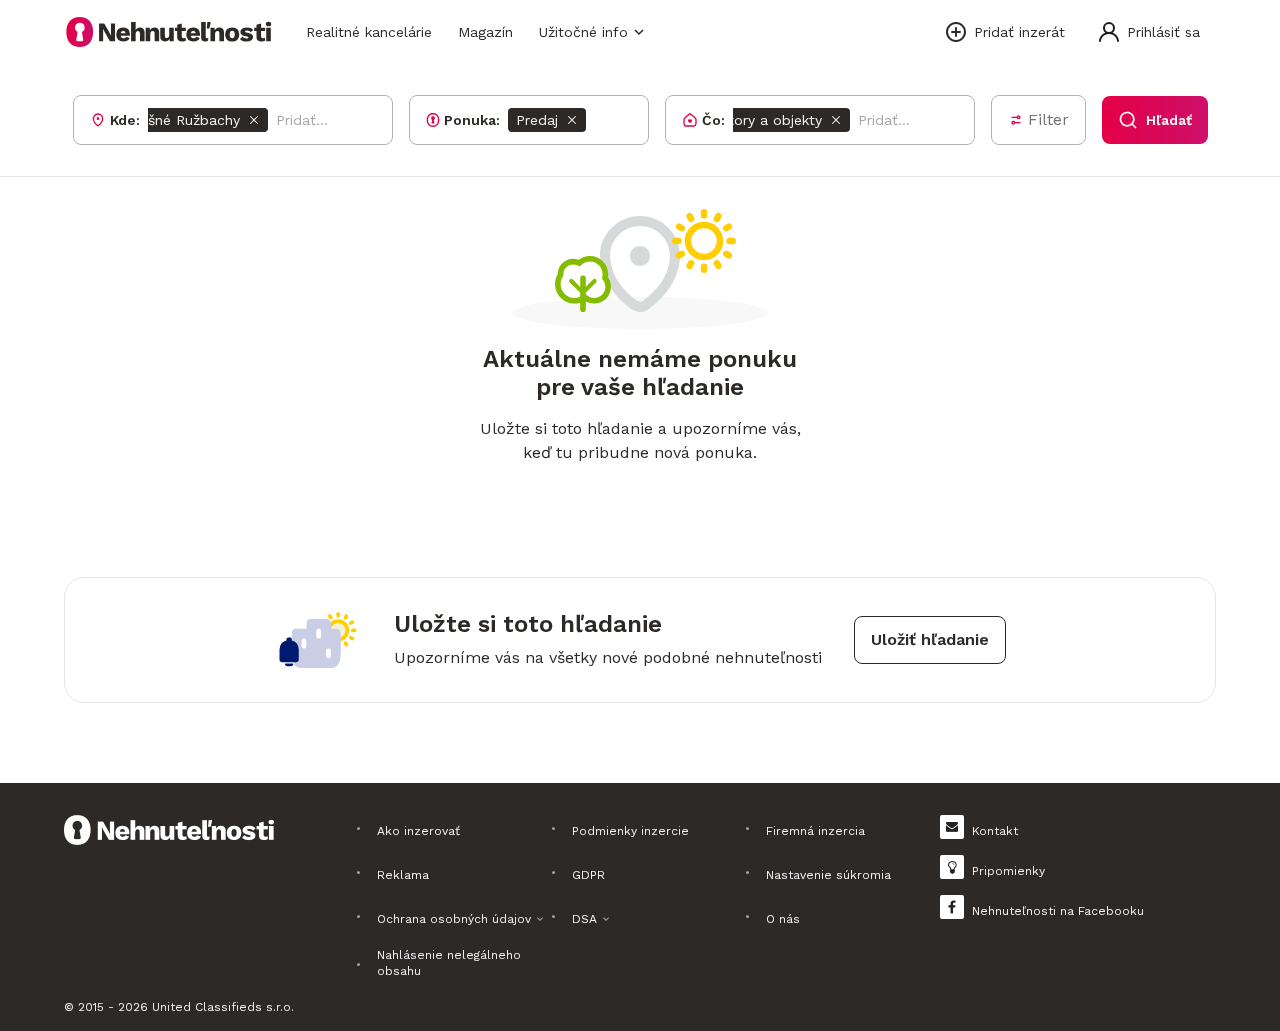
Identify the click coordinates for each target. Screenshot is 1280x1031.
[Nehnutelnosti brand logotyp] (169, 32)
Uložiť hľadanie (930, 639)
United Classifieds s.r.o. (223, 1007)
